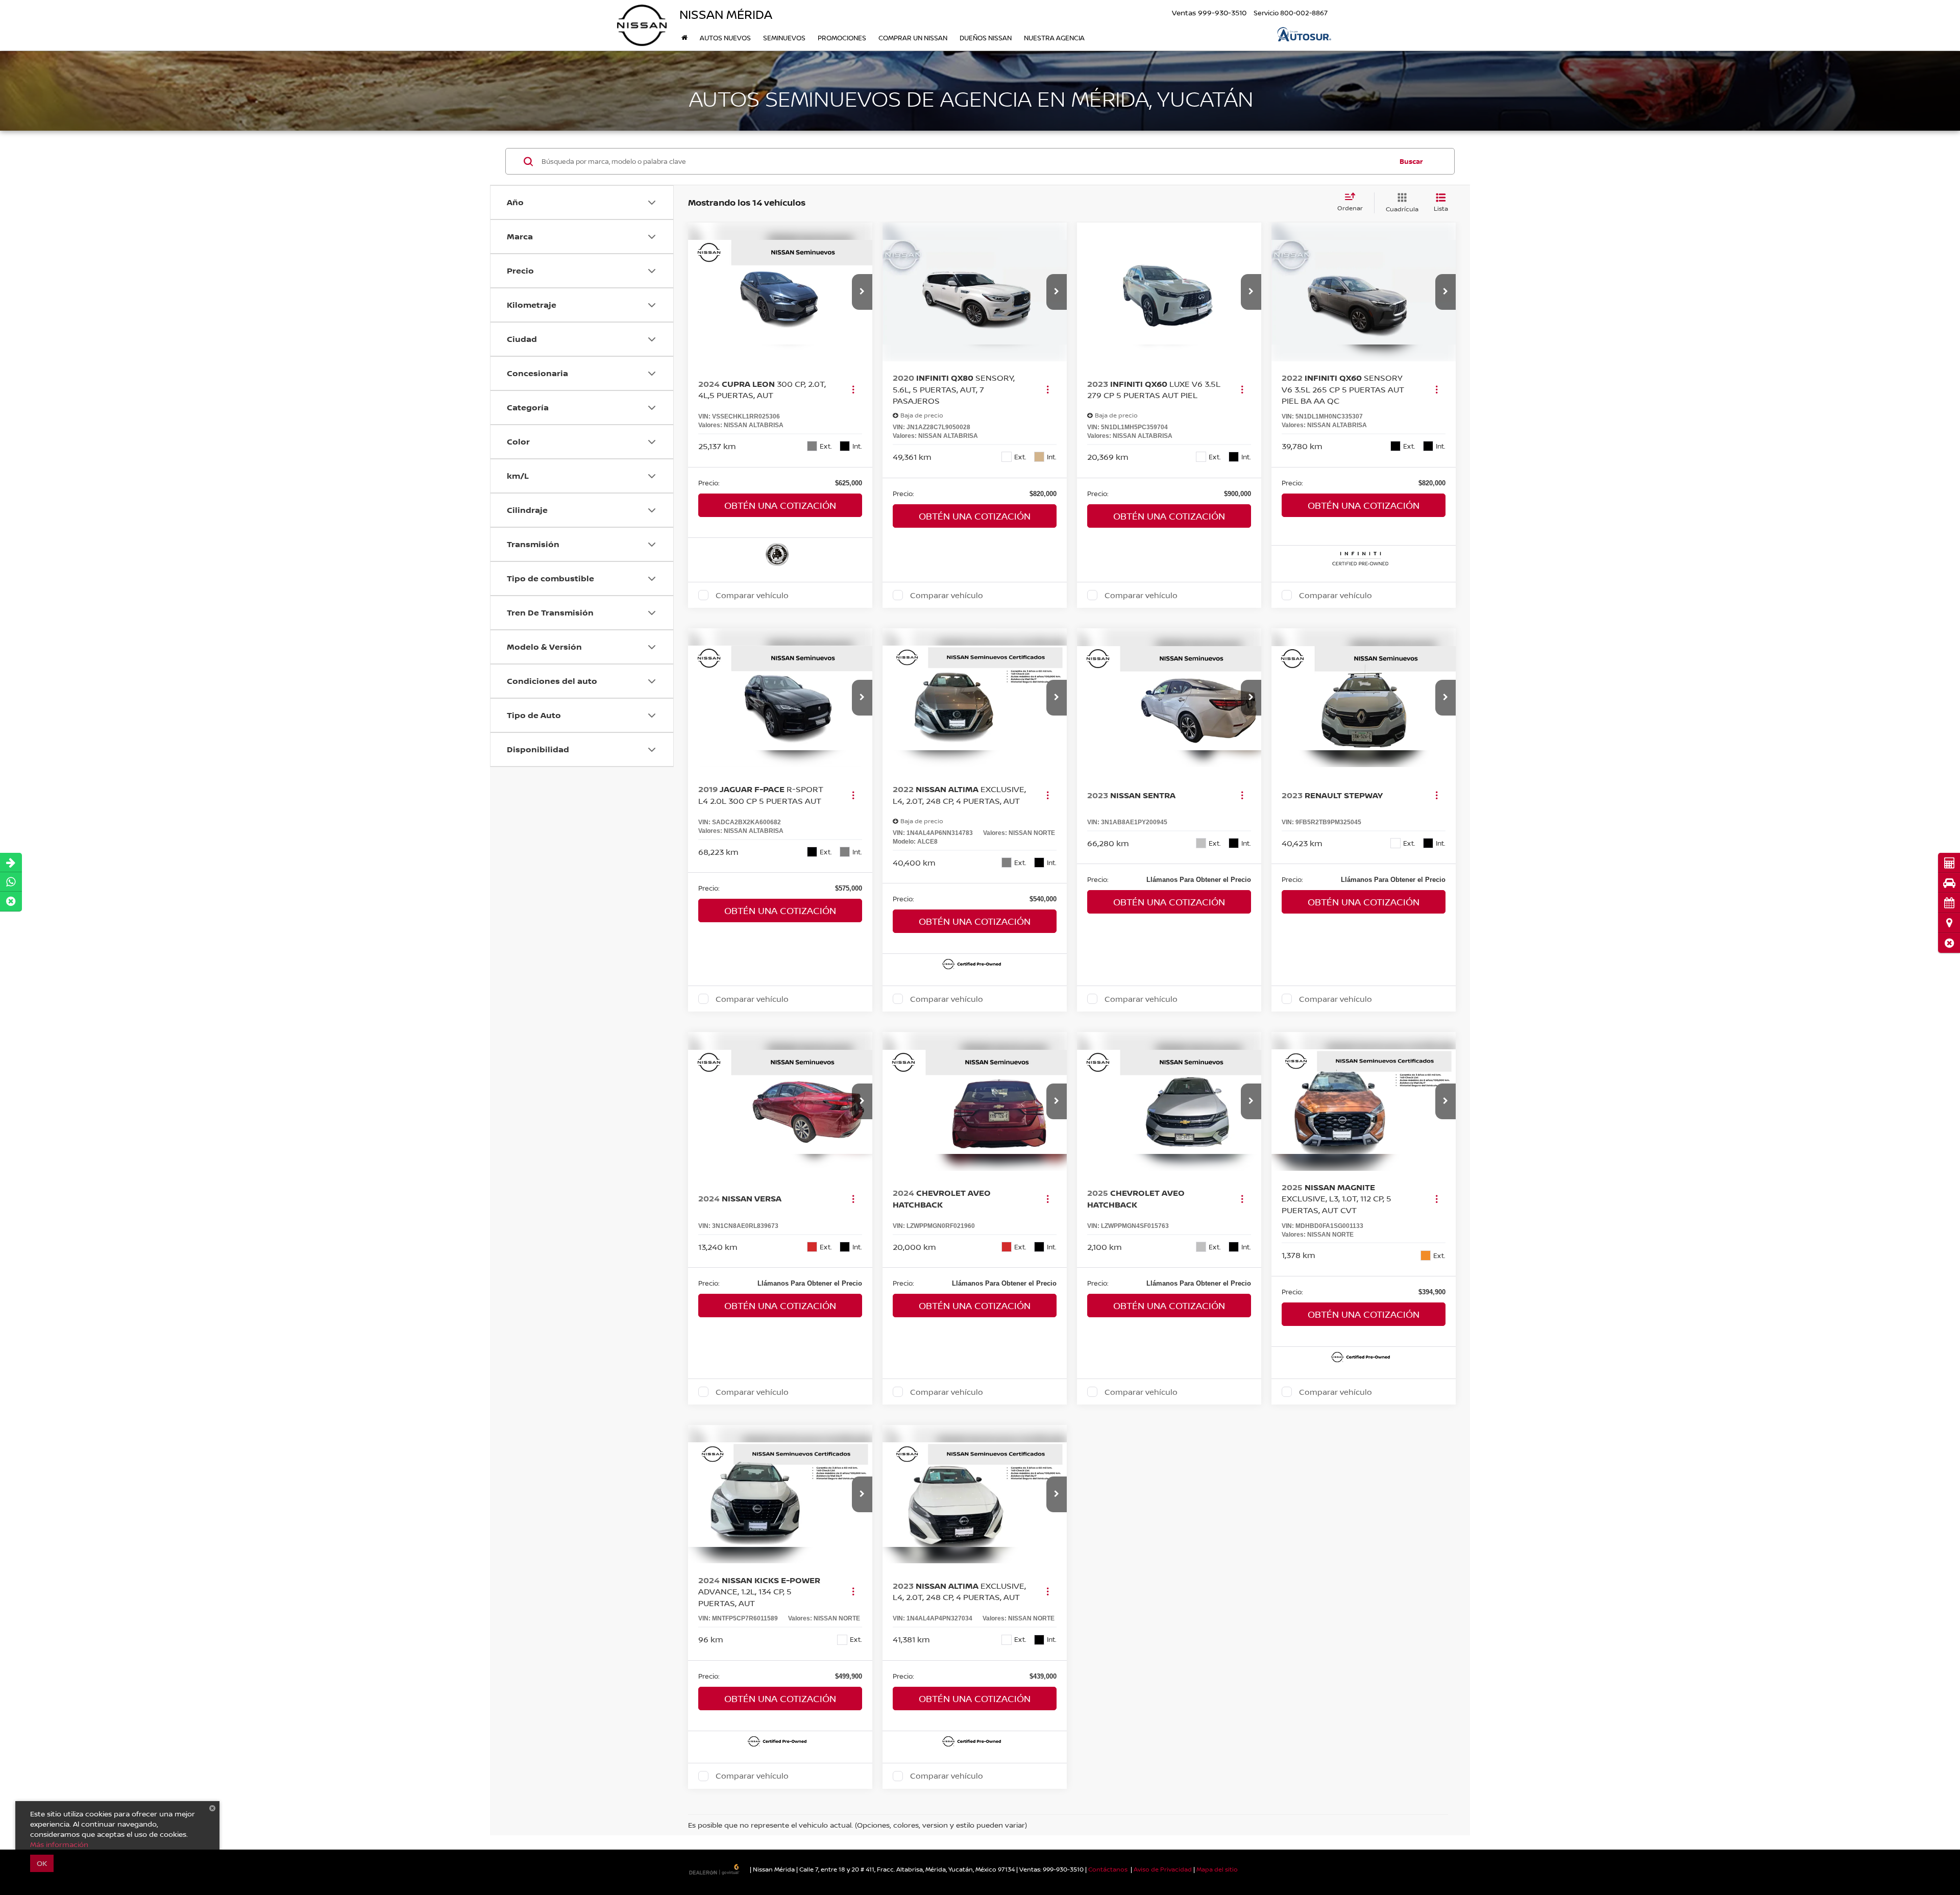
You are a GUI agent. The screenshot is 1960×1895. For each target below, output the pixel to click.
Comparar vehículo (752, 595)
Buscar (1411, 161)
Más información (59, 1844)
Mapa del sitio (1217, 1869)
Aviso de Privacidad (1163, 1869)
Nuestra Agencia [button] (1054, 38)
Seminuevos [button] (784, 38)
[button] (1949, 943)
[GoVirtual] (715, 1869)
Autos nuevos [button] (725, 38)
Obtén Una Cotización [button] (780, 505)
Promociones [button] (842, 38)
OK (42, 1863)
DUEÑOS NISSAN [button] (986, 38)
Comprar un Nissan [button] (913, 38)
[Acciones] (853, 389)
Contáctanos (1108, 1869)
